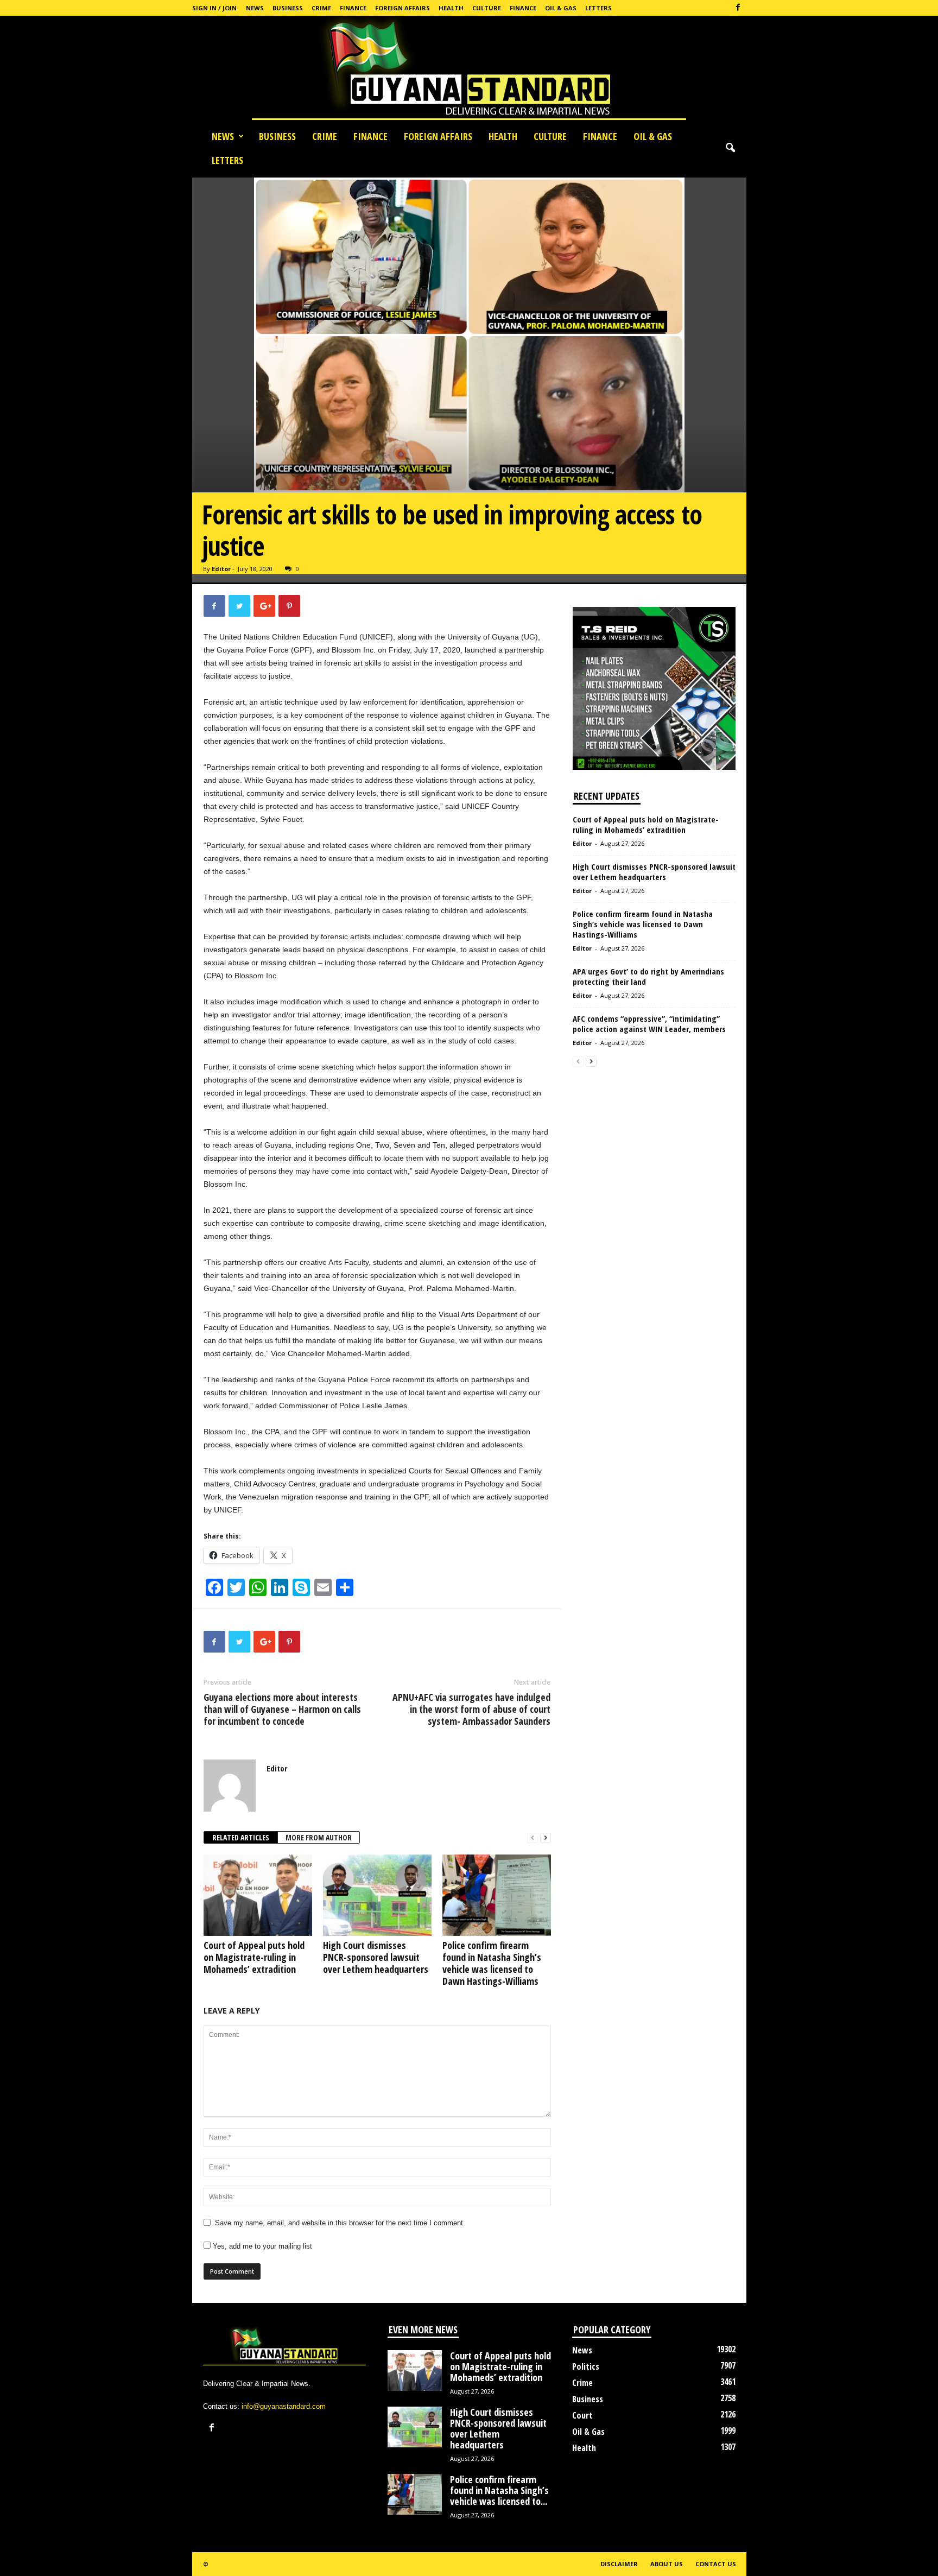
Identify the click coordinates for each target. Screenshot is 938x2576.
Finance (353, 8)
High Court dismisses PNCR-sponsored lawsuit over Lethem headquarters (376, 1957)
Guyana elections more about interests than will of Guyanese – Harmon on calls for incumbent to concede (282, 1709)
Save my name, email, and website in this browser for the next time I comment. (340, 2223)
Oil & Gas (561, 8)
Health (451, 8)
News (255, 8)
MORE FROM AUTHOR (319, 1837)
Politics (586, 2366)
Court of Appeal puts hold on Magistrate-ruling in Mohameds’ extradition (254, 1957)
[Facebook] (738, 8)
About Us (667, 2564)
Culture (487, 8)
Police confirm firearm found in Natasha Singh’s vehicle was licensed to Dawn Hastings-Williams (492, 1963)
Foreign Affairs (403, 8)
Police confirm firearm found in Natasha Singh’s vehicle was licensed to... (499, 2490)
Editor (221, 569)
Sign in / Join (214, 8)
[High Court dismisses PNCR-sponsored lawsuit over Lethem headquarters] (377, 1895)
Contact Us (716, 2564)
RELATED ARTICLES (241, 1837)
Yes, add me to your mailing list (261, 2246)
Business (288, 8)
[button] (730, 148)
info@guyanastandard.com (284, 2406)
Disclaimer (619, 2564)
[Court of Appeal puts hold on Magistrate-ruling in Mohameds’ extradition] (258, 1895)
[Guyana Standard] (469, 70)
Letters (598, 8)
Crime (321, 8)
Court (582, 2415)
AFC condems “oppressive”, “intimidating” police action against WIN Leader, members (649, 1024)
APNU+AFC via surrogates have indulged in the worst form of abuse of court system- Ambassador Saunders (471, 1709)
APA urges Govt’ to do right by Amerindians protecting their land (648, 976)
